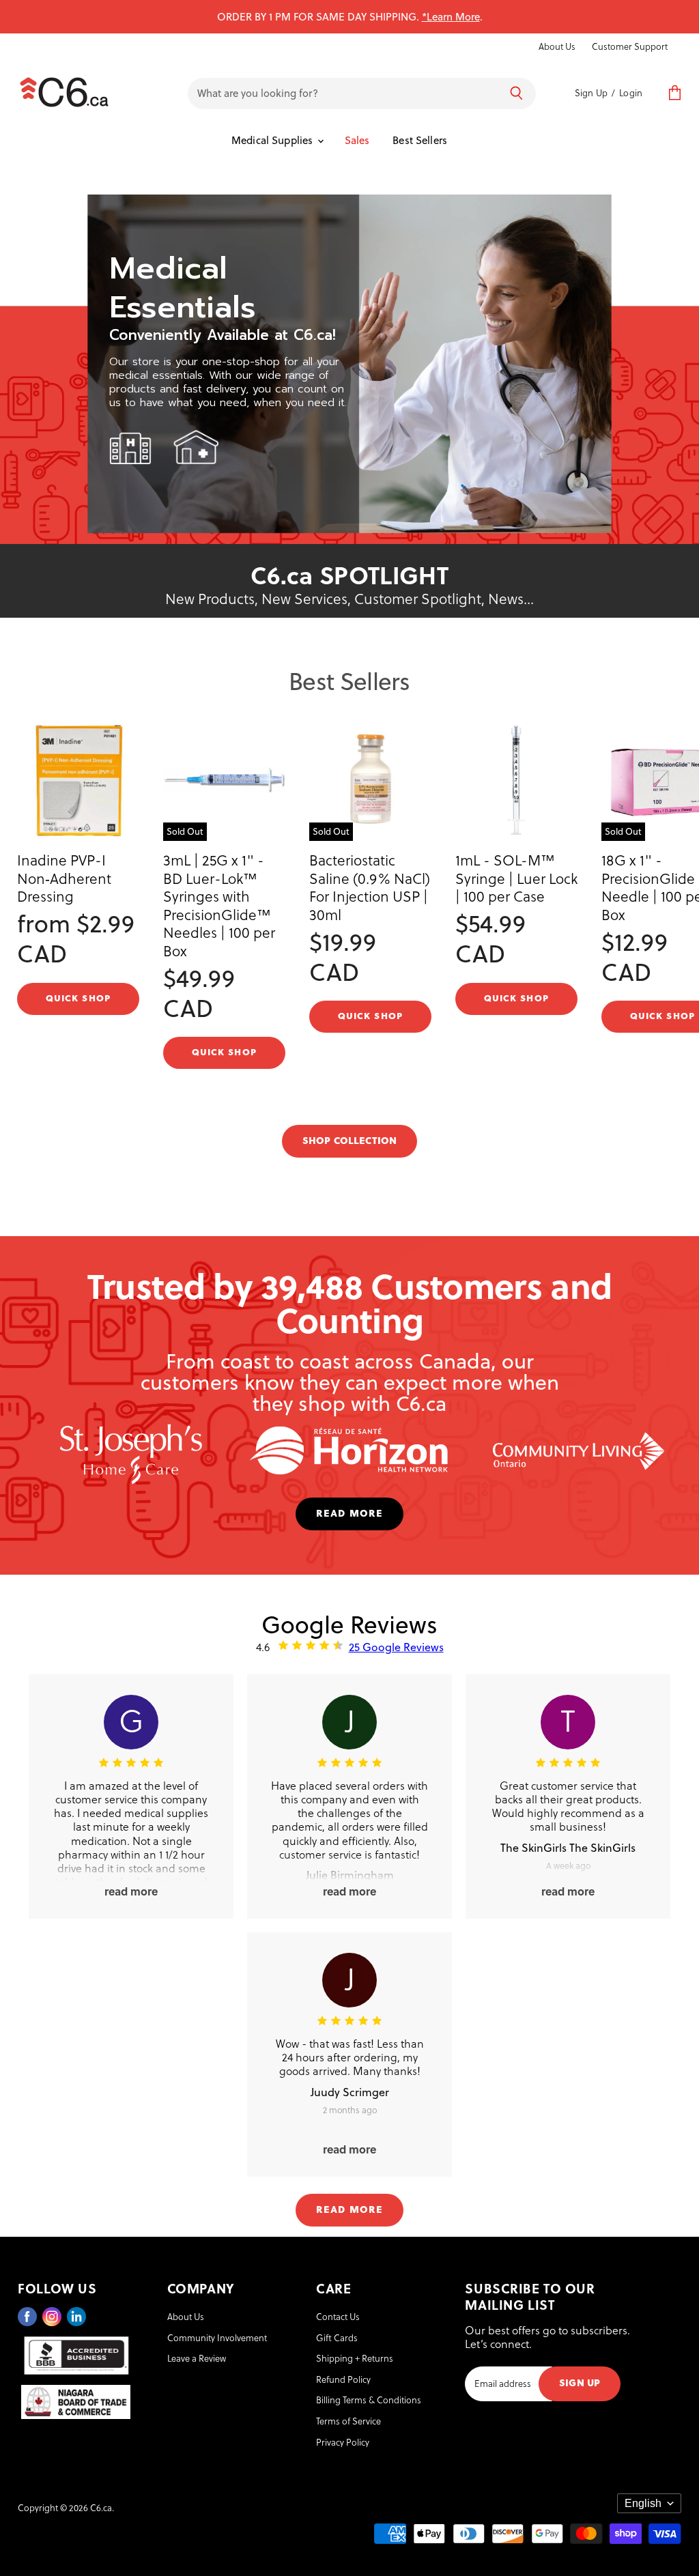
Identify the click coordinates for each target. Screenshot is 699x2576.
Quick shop (78, 997)
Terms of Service (348, 2421)
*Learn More (451, 16)
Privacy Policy (343, 2442)
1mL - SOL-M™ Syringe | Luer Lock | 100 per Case (516, 878)
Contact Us (338, 2316)
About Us (557, 46)
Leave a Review (197, 2358)
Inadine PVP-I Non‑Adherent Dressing (64, 878)
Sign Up (591, 92)
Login (631, 92)
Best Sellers (420, 140)
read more (349, 1512)
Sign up (580, 2382)
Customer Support (630, 46)
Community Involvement (217, 2337)
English (643, 2503)
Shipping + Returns (355, 2358)
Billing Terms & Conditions (369, 2400)
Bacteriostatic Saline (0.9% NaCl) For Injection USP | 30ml (370, 887)
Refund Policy (343, 2379)
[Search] (516, 94)
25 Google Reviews (396, 1647)
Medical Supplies (274, 140)
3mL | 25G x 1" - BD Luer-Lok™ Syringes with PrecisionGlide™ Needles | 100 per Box (219, 905)
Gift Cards (337, 2337)
